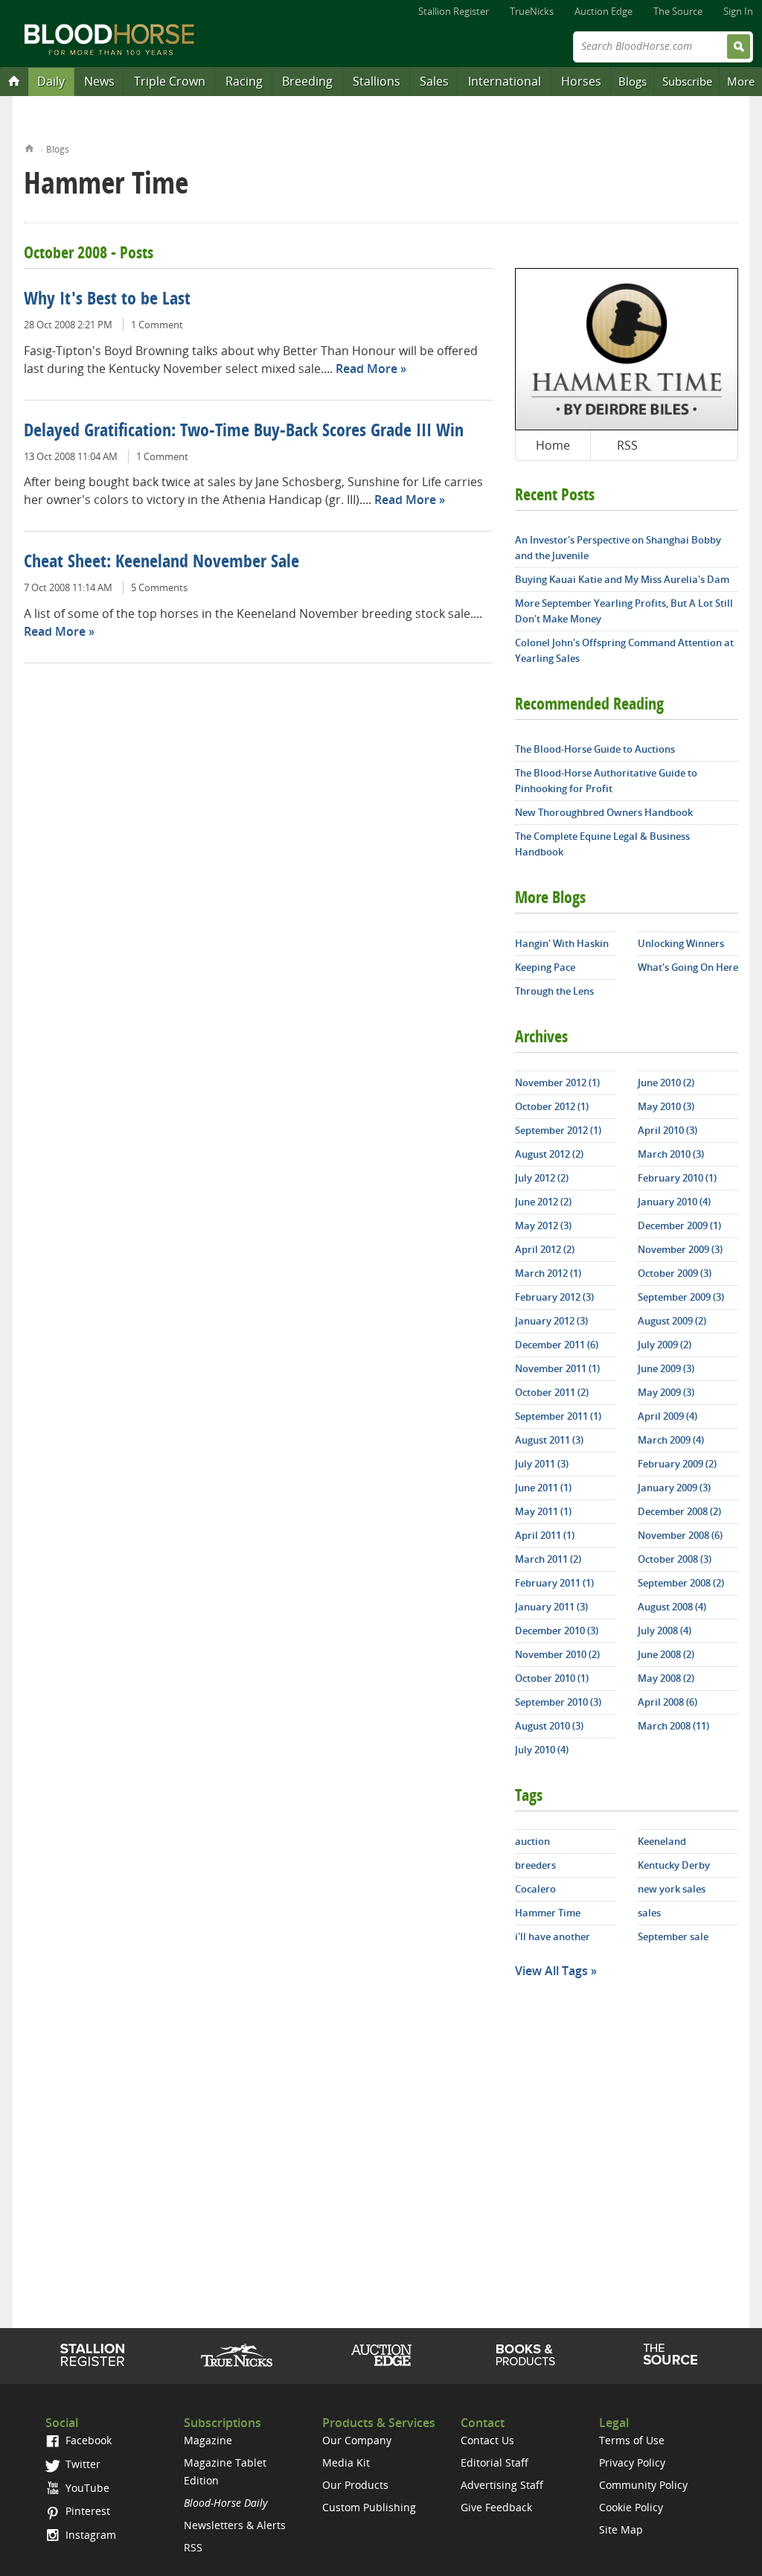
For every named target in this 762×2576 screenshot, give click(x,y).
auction (532, 1841)
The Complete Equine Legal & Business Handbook (602, 844)
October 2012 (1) (552, 1106)
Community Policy (643, 2485)
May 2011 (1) (543, 1511)
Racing (244, 81)
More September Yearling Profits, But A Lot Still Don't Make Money (624, 611)
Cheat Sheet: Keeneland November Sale (161, 563)
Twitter (81, 2464)
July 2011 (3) (542, 1464)
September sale (673, 1936)
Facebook (87, 2440)
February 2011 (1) (554, 1583)
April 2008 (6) (667, 1702)
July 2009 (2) (665, 1345)
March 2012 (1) (548, 1273)
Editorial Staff (494, 2462)
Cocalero (535, 1889)
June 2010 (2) (666, 1083)
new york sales (672, 1889)
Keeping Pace (545, 967)
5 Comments (159, 587)
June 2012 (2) (543, 1202)
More (741, 81)
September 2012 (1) (558, 1130)
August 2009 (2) (672, 1321)
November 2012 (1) (557, 1083)
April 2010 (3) (667, 1130)
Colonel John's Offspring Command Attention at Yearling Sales (624, 650)
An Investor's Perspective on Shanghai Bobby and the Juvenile (618, 548)
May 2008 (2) (666, 1678)
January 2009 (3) (674, 1488)
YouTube (86, 2488)
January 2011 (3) (551, 1607)
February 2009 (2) (677, 1464)
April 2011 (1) (545, 1535)
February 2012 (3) (554, 1297)
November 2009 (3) (680, 1249)
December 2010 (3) (557, 1630)
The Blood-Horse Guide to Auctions (595, 749)
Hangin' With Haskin (562, 943)
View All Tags (551, 1971)
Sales (434, 81)
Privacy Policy (632, 2462)
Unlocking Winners (681, 943)
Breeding (307, 81)
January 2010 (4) (674, 1202)
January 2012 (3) (551, 1321)
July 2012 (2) (542, 1178)
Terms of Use (632, 2440)
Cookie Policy (631, 2507)
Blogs (633, 81)
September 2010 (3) (558, 1702)
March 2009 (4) (671, 1440)
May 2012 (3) (543, 1225)
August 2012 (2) (549, 1154)
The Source (678, 11)
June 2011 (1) (543, 1488)
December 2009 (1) (679, 1225)
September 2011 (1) (558, 1416)
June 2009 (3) (666, 1368)
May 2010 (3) (666, 1106)
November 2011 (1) (557, 1368)
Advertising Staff (502, 2485)
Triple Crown (170, 81)
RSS (627, 445)
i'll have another (553, 1936)
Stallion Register (454, 11)
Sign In (738, 11)
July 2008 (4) (665, 1630)
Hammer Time (548, 1913)
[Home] (14, 80)
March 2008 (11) (673, 1726)
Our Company (357, 2440)
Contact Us (487, 2440)
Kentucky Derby (674, 1865)
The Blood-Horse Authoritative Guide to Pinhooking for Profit (606, 781)
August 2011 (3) (549, 1440)
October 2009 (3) (675, 1273)
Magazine (208, 2440)
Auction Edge (603, 11)
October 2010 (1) (552, 1678)
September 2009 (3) (681, 1297)
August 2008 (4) (672, 1607)
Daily (51, 81)
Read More (366, 369)
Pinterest (86, 2511)
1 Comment (157, 325)
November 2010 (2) (557, 1654)
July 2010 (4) (542, 1750)
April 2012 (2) (545, 1249)
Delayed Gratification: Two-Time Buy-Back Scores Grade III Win (244, 432)
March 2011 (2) (548, 1559)
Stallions (377, 81)
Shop (526, 2355)
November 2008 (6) (680, 1535)
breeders (535, 1865)
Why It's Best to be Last (107, 300)
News (99, 81)
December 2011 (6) (557, 1345)
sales (649, 1913)
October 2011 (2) (552, 1392)
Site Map (621, 2529)
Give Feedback (496, 2507)
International (505, 81)
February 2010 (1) (677, 1178)
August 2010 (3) (549, 1726)
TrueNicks (532, 11)
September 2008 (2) (681, 1583)
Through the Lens (554, 991)
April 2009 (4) (667, 1416)
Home (29, 147)
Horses (581, 81)
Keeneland (662, 1841)
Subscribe (687, 81)
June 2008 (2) (666, 1654)
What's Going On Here (688, 967)
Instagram (89, 2535)
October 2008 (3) (675, 1559)
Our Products (355, 2485)
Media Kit (346, 2462)
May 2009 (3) (666, 1392)
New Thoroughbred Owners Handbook (604, 812)
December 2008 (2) (679, 1511)
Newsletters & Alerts (235, 2525)
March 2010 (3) (671, 1154)
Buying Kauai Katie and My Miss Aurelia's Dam (622, 579)
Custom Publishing (369, 2507)
